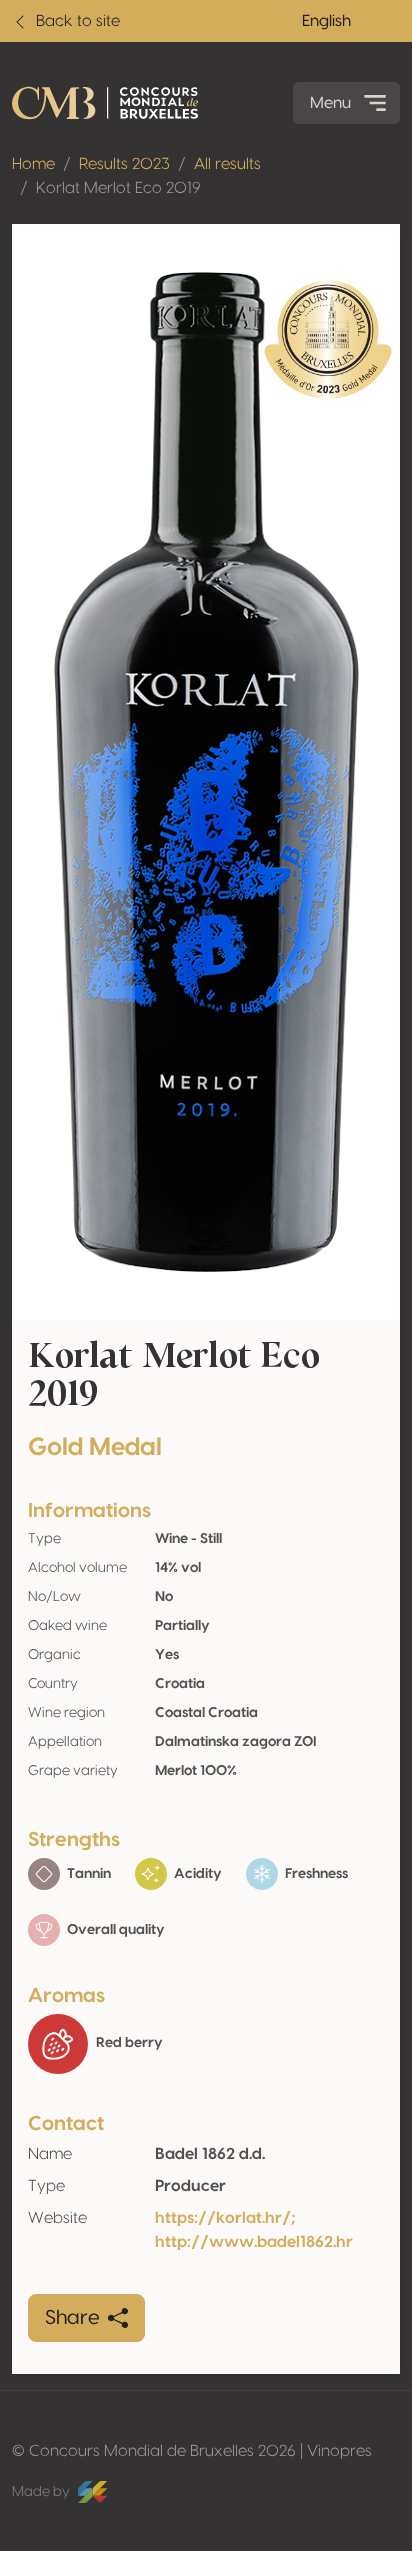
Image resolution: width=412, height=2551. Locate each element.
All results (227, 164)
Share (72, 2318)
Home (33, 164)
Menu (330, 103)
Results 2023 (124, 164)
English (326, 21)
